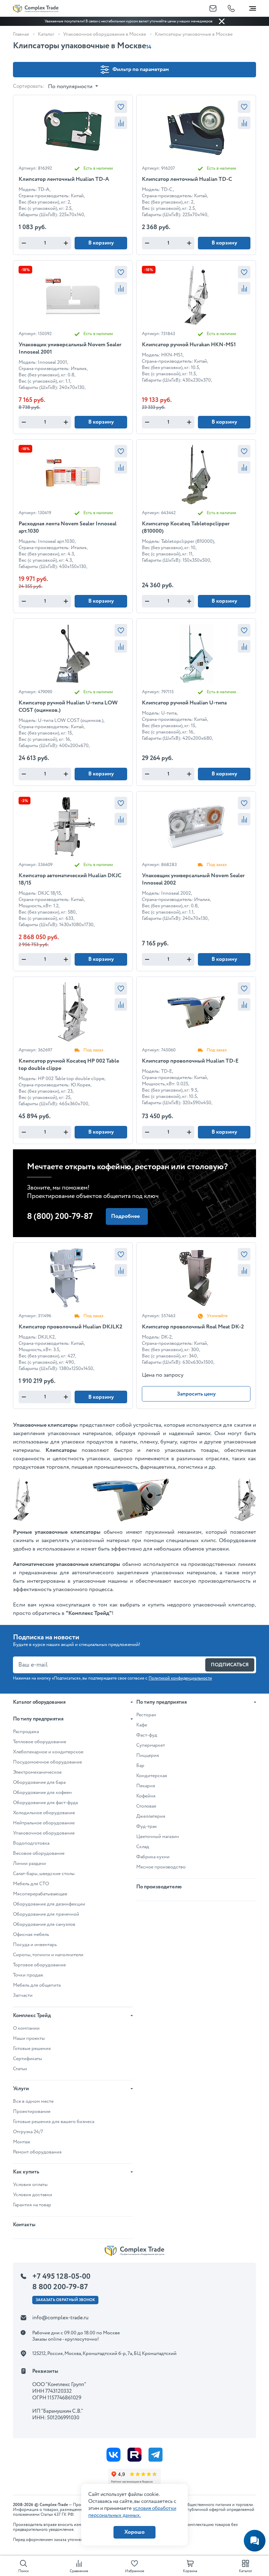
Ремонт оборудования (37, 2152)
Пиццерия (148, 1755)
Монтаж (22, 2142)
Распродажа (26, 1732)
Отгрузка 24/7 (28, 2132)
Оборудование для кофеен (42, 1793)
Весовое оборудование (39, 1853)
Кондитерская (152, 1776)
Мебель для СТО (31, 1884)
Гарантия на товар (32, 2205)
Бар (140, 1766)
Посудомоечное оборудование (47, 1762)
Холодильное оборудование (44, 1813)
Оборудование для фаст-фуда (45, 1803)
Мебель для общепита (37, 1985)
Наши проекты (29, 2038)
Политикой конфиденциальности (180, 1678)
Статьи (20, 2069)
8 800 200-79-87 (60, 2287)
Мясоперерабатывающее (40, 1894)
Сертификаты (27, 2059)
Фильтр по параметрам (141, 69)
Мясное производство (161, 1867)
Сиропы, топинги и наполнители (48, 1955)
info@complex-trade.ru (60, 2318)
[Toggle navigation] (253, 7)
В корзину (101, 243)
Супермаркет (151, 1745)
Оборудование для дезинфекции (49, 1904)
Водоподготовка (31, 1843)
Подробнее (125, 1216)
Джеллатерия (151, 1816)
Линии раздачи (29, 1864)
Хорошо (134, 2532)
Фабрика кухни (153, 1857)
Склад (143, 1847)
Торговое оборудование (39, 1965)
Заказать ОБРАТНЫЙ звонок (65, 2300)
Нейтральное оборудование (44, 1823)
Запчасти (23, 1995)
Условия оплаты (30, 2185)
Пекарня (146, 1786)
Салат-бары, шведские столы (44, 1874)
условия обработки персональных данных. (132, 2512)
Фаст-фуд (147, 1735)
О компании (26, 2028)
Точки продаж (28, 1975)
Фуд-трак (147, 1826)
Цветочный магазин (158, 1837)
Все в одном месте (33, 2101)
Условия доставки (33, 2195)
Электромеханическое (37, 1772)
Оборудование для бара (39, 1782)
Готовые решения (32, 2049)
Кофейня (146, 1796)
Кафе (142, 1725)
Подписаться (230, 1665)
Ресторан (146, 1715)
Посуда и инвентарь (35, 1945)
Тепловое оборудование (40, 1742)
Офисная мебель (31, 1935)
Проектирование (32, 2112)
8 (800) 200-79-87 (60, 1217)
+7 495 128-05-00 (61, 2277)
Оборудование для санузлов (44, 1924)
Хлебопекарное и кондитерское (48, 1752)
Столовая (146, 1806)
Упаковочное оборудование (44, 1833)
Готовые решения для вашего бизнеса (54, 2122)
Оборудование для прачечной (46, 1914)
